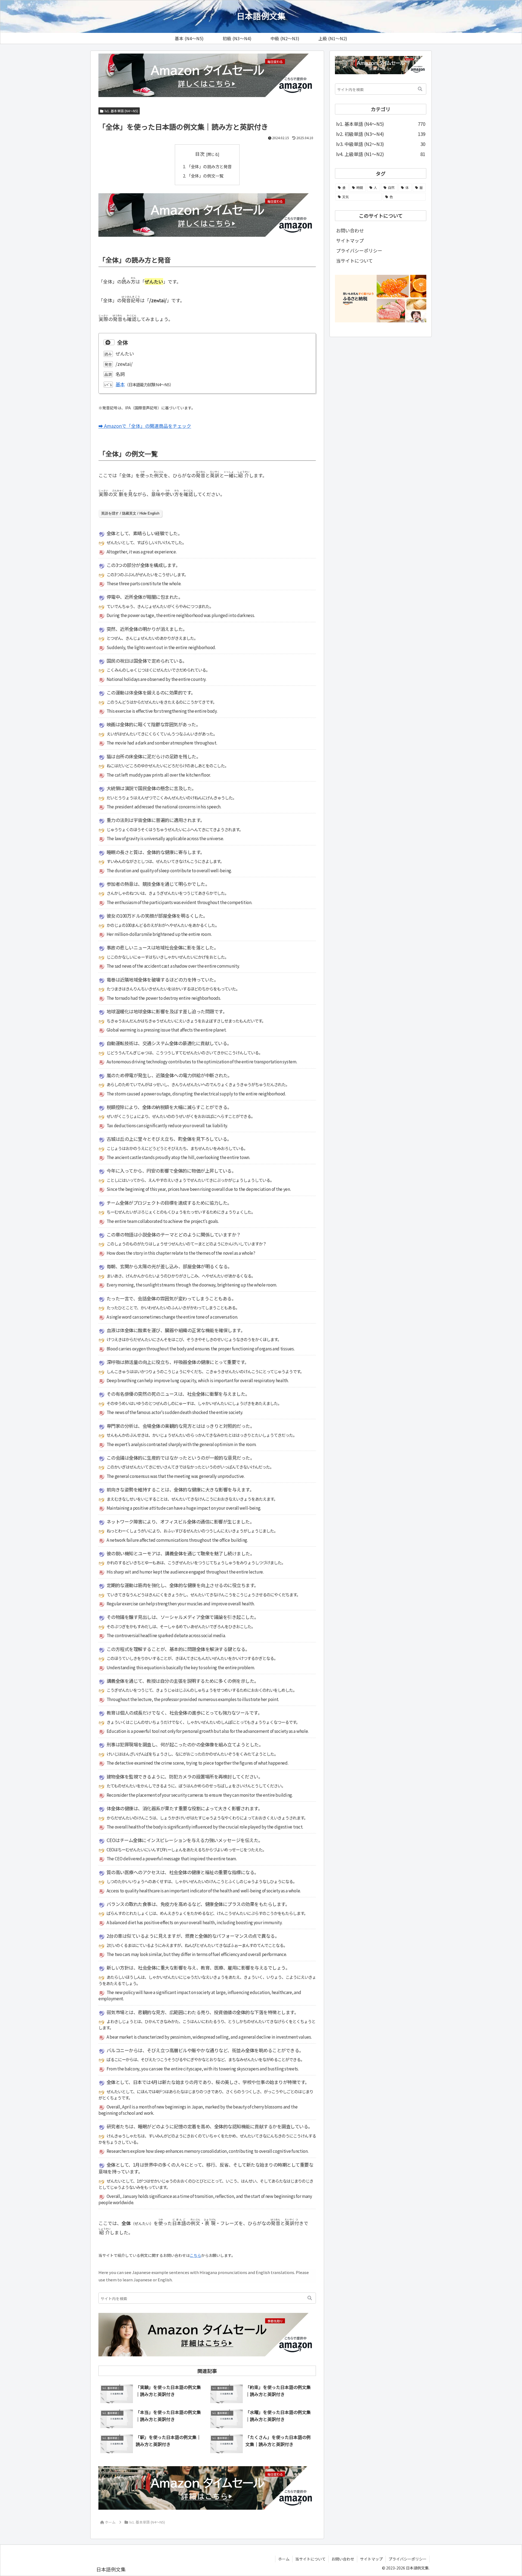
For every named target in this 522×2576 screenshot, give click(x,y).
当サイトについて (354, 261)
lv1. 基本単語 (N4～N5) (121, 111)
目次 (200, 154)
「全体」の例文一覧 (205, 176)
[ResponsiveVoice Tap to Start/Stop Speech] (109, 342)
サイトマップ (350, 240)
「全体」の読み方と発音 (209, 166)
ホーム (284, 2559)
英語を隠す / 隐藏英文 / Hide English (130, 513)
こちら (195, 2255)
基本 (120, 384)
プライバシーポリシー (359, 250)
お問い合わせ (350, 230)
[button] (310, 2298)
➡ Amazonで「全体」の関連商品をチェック (145, 426)
